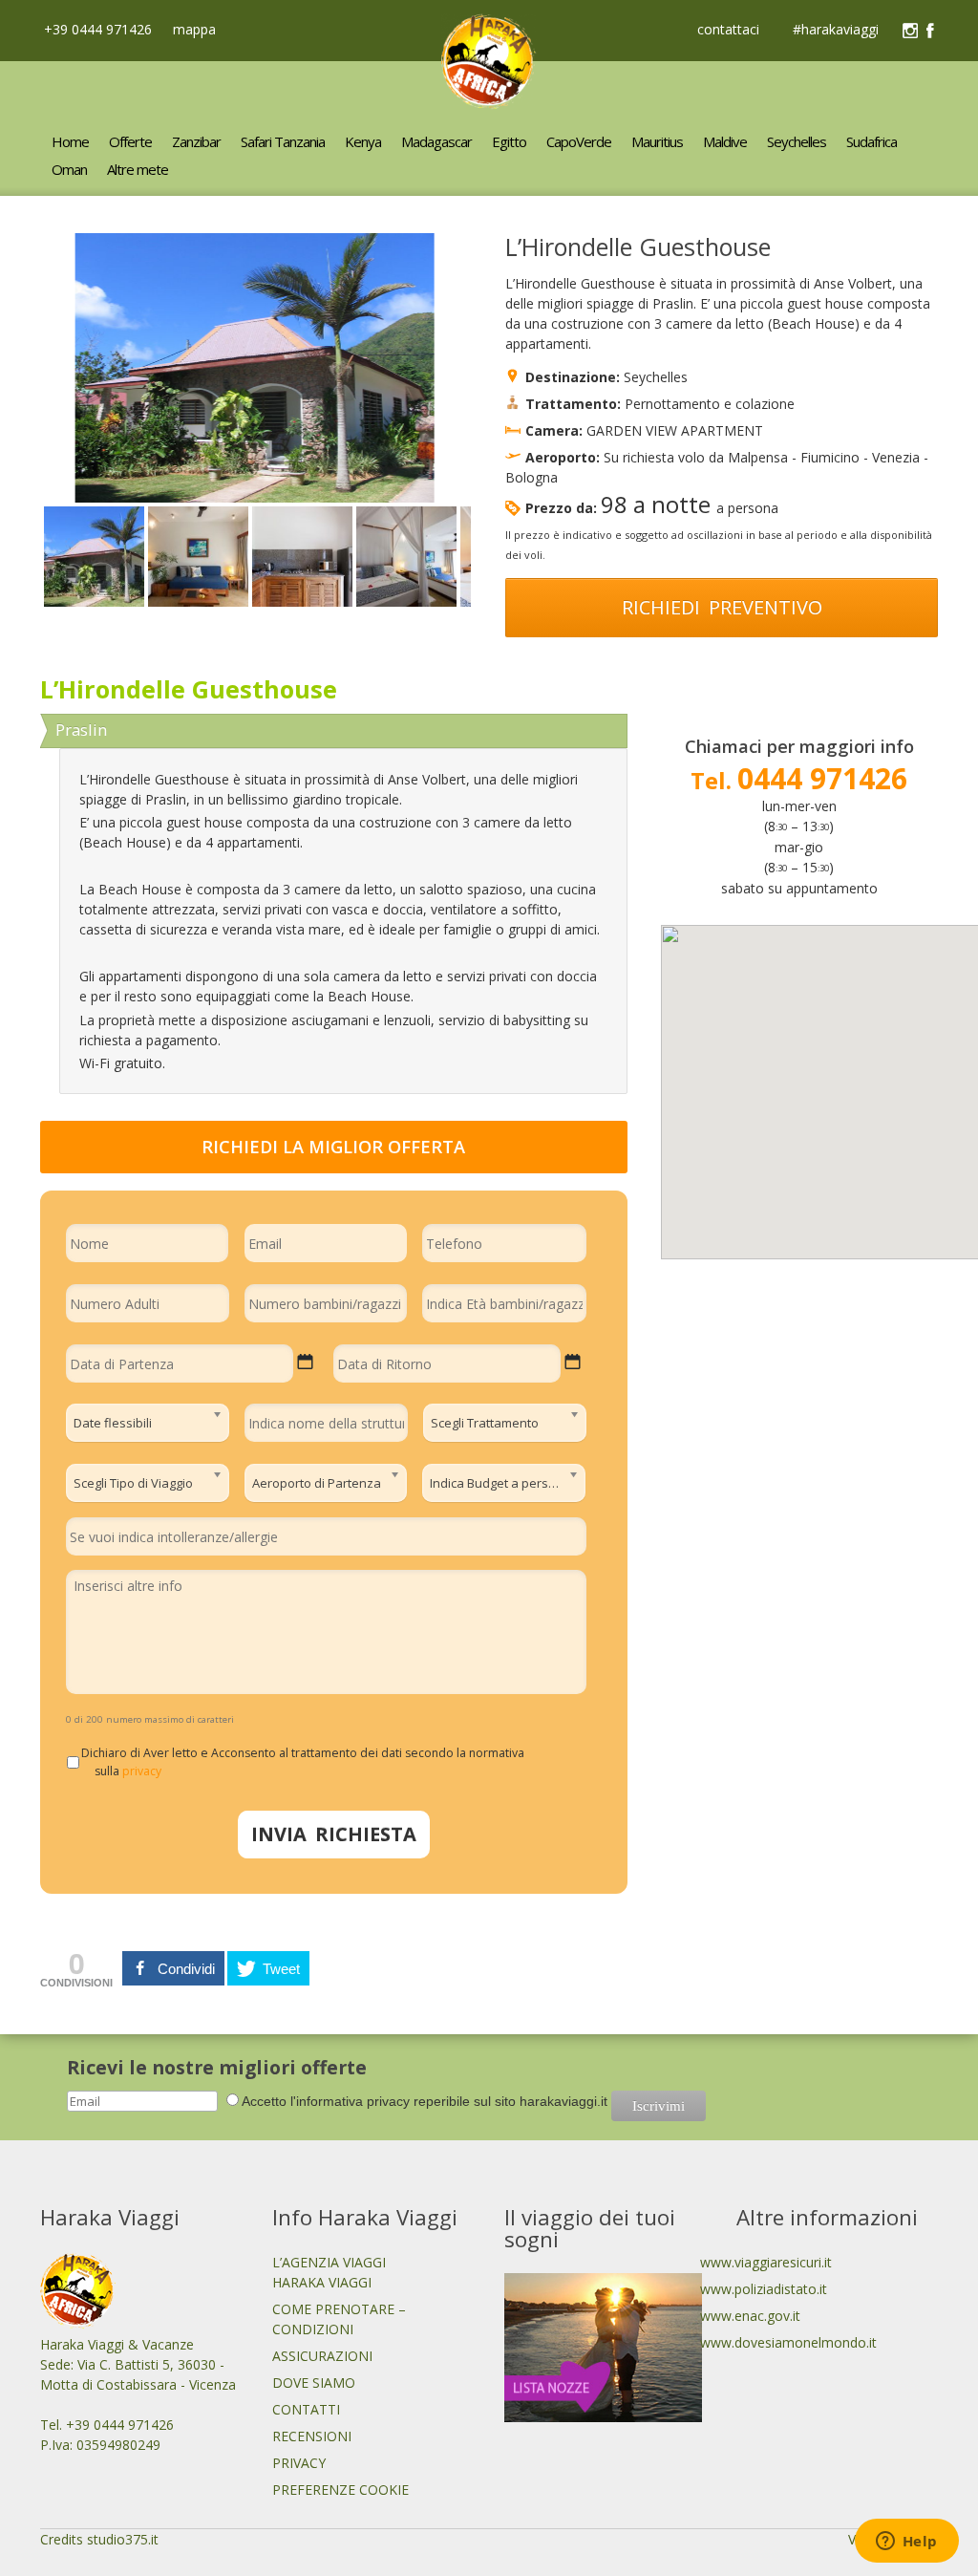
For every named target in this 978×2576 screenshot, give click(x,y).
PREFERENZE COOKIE (340, 2490)
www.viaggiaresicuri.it (766, 2262)
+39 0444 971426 (96, 29)
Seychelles (656, 377)
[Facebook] (930, 31)
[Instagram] (910, 31)
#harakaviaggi (836, 31)
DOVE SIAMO (314, 2383)
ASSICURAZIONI (322, 2356)
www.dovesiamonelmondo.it (788, 2342)
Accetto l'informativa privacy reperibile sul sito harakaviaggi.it (425, 2101)
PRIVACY (299, 2463)
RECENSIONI (312, 2436)
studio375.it (123, 2539)
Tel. (799, 780)
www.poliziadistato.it (764, 2289)
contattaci (728, 31)
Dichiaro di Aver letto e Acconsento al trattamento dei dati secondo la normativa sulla (309, 1761)
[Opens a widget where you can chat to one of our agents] (906, 2543)
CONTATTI (306, 2409)
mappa (192, 29)
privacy (142, 1771)
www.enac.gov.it (750, 2316)
